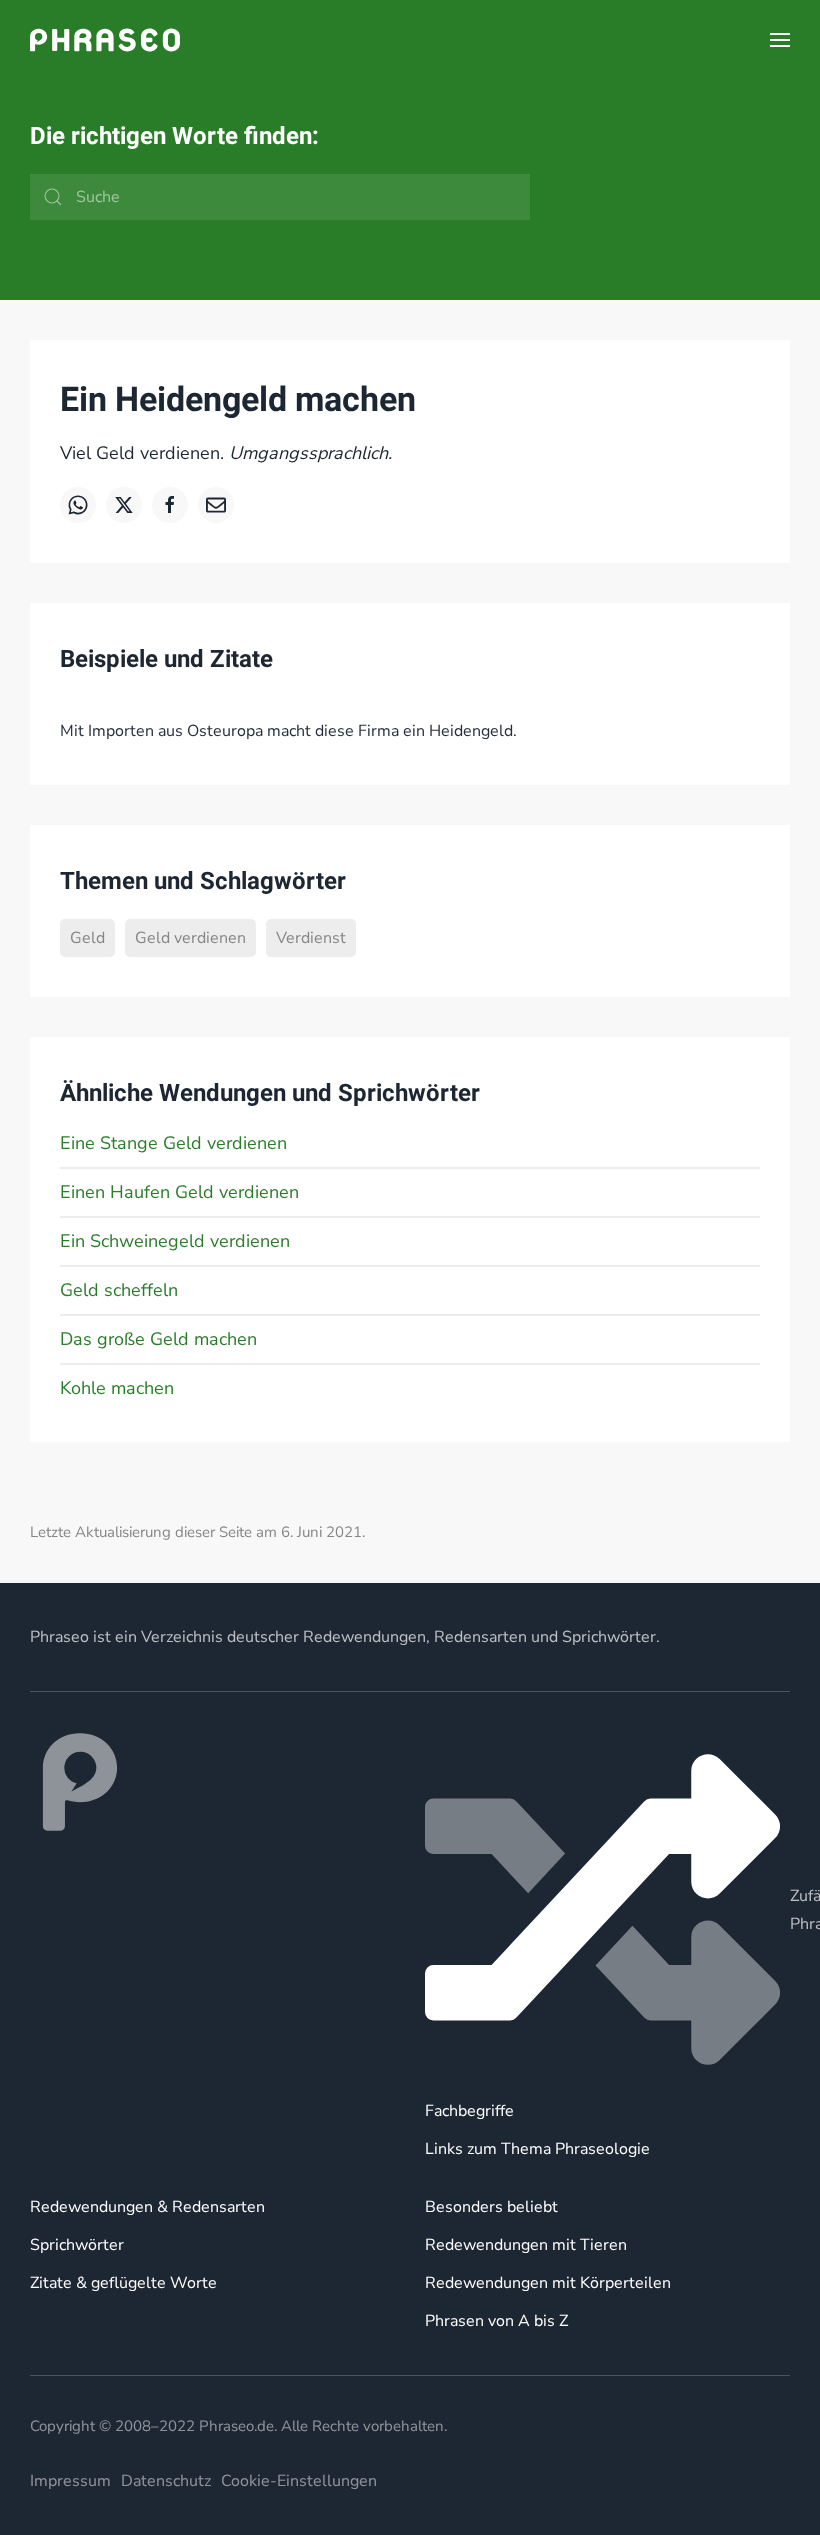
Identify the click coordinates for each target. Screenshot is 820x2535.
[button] (780, 40)
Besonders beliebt (491, 2207)
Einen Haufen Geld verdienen (179, 1192)
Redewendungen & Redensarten (147, 2207)
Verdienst (311, 938)
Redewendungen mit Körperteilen (548, 2283)
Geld (87, 938)
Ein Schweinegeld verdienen (175, 1241)
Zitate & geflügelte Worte (123, 2283)
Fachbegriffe (469, 2111)
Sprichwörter (77, 2245)
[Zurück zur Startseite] (105, 40)
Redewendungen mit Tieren (526, 2245)
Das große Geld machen (158, 1339)
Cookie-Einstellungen (299, 2481)
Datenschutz (166, 2481)
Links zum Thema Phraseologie (537, 2149)
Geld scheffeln (119, 1290)
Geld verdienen (190, 938)
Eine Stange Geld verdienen (173, 1143)
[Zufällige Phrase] (607, 1909)
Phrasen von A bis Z (496, 2321)
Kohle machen (117, 1388)
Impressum (70, 2481)
